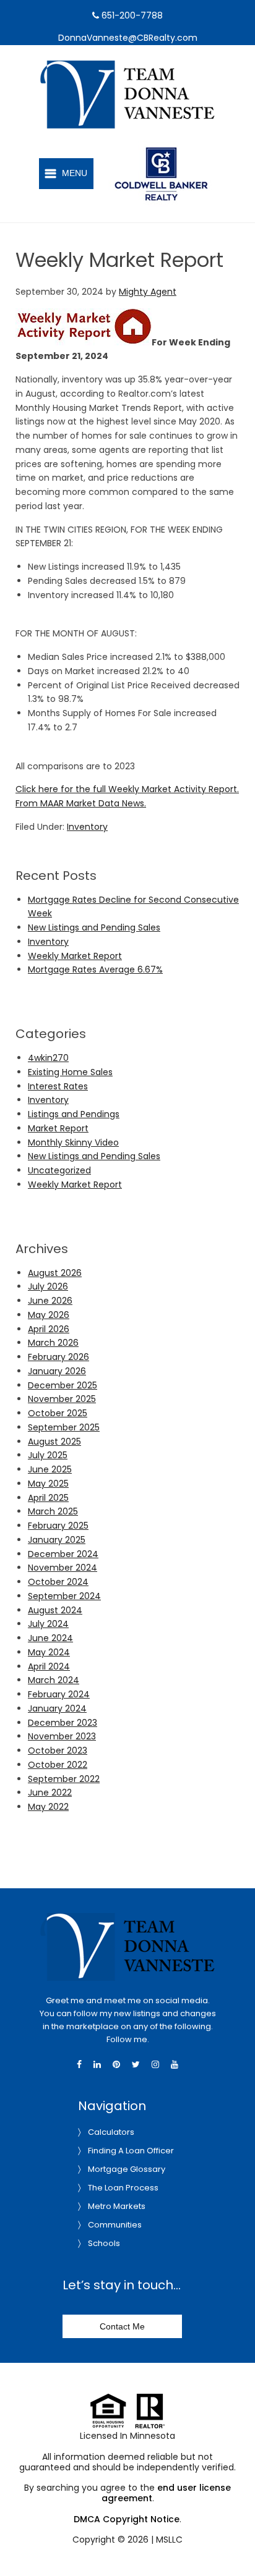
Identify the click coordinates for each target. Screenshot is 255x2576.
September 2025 (64, 1427)
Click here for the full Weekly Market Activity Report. (127, 789)
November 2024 (63, 1568)
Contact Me (122, 2326)
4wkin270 (48, 1058)
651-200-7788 (131, 15)
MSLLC (169, 2540)
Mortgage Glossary (127, 2169)
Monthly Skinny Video (73, 1142)
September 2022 (64, 1779)
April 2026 (49, 1329)
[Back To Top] (233, 2541)
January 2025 (57, 1540)
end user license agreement (166, 2493)
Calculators (111, 2132)
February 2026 (58, 1357)
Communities (115, 2225)
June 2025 (50, 1469)
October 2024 (58, 1582)
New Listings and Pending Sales (94, 927)
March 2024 (54, 1680)
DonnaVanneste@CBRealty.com (128, 38)
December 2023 (63, 1723)
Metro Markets (117, 2206)
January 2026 (57, 1371)
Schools (104, 2243)
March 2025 (53, 1511)
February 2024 (59, 1694)
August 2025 (54, 1442)
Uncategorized (59, 1170)
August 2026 (55, 1273)
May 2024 (49, 1652)
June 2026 (50, 1301)
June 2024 (50, 1638)
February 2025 (58, 1526)
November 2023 (62, 1736)
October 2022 (58, 1765)
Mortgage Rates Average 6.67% (95, 969)
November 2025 (62, 1399)
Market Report (58, 1128)
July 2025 (48, 1455)
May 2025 (48, 1484)
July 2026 (48, 1286)
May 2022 (48, 1807)
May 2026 (49, 1315)
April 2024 (49, 1666)
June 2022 (50, 1793)
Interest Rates (58, 1086)
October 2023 (58, 1750)
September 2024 (64, 1596)
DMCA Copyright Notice (127, 2519)
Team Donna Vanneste (142, 67)
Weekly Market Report (75, 956)
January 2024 (57, 1708)
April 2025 (48, 1498)
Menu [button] (75, 173)
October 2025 (58, 1413)
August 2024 (55, 1610)
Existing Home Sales (70, 1072)
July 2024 (48, 1624)
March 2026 (53, 1343)
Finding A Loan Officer (131, 2151)
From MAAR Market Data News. (81, 803)
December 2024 (63, 1554)
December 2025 (63, 1385)
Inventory (87, 827)
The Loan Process (123, 2188)
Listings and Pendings (74, 1114)
